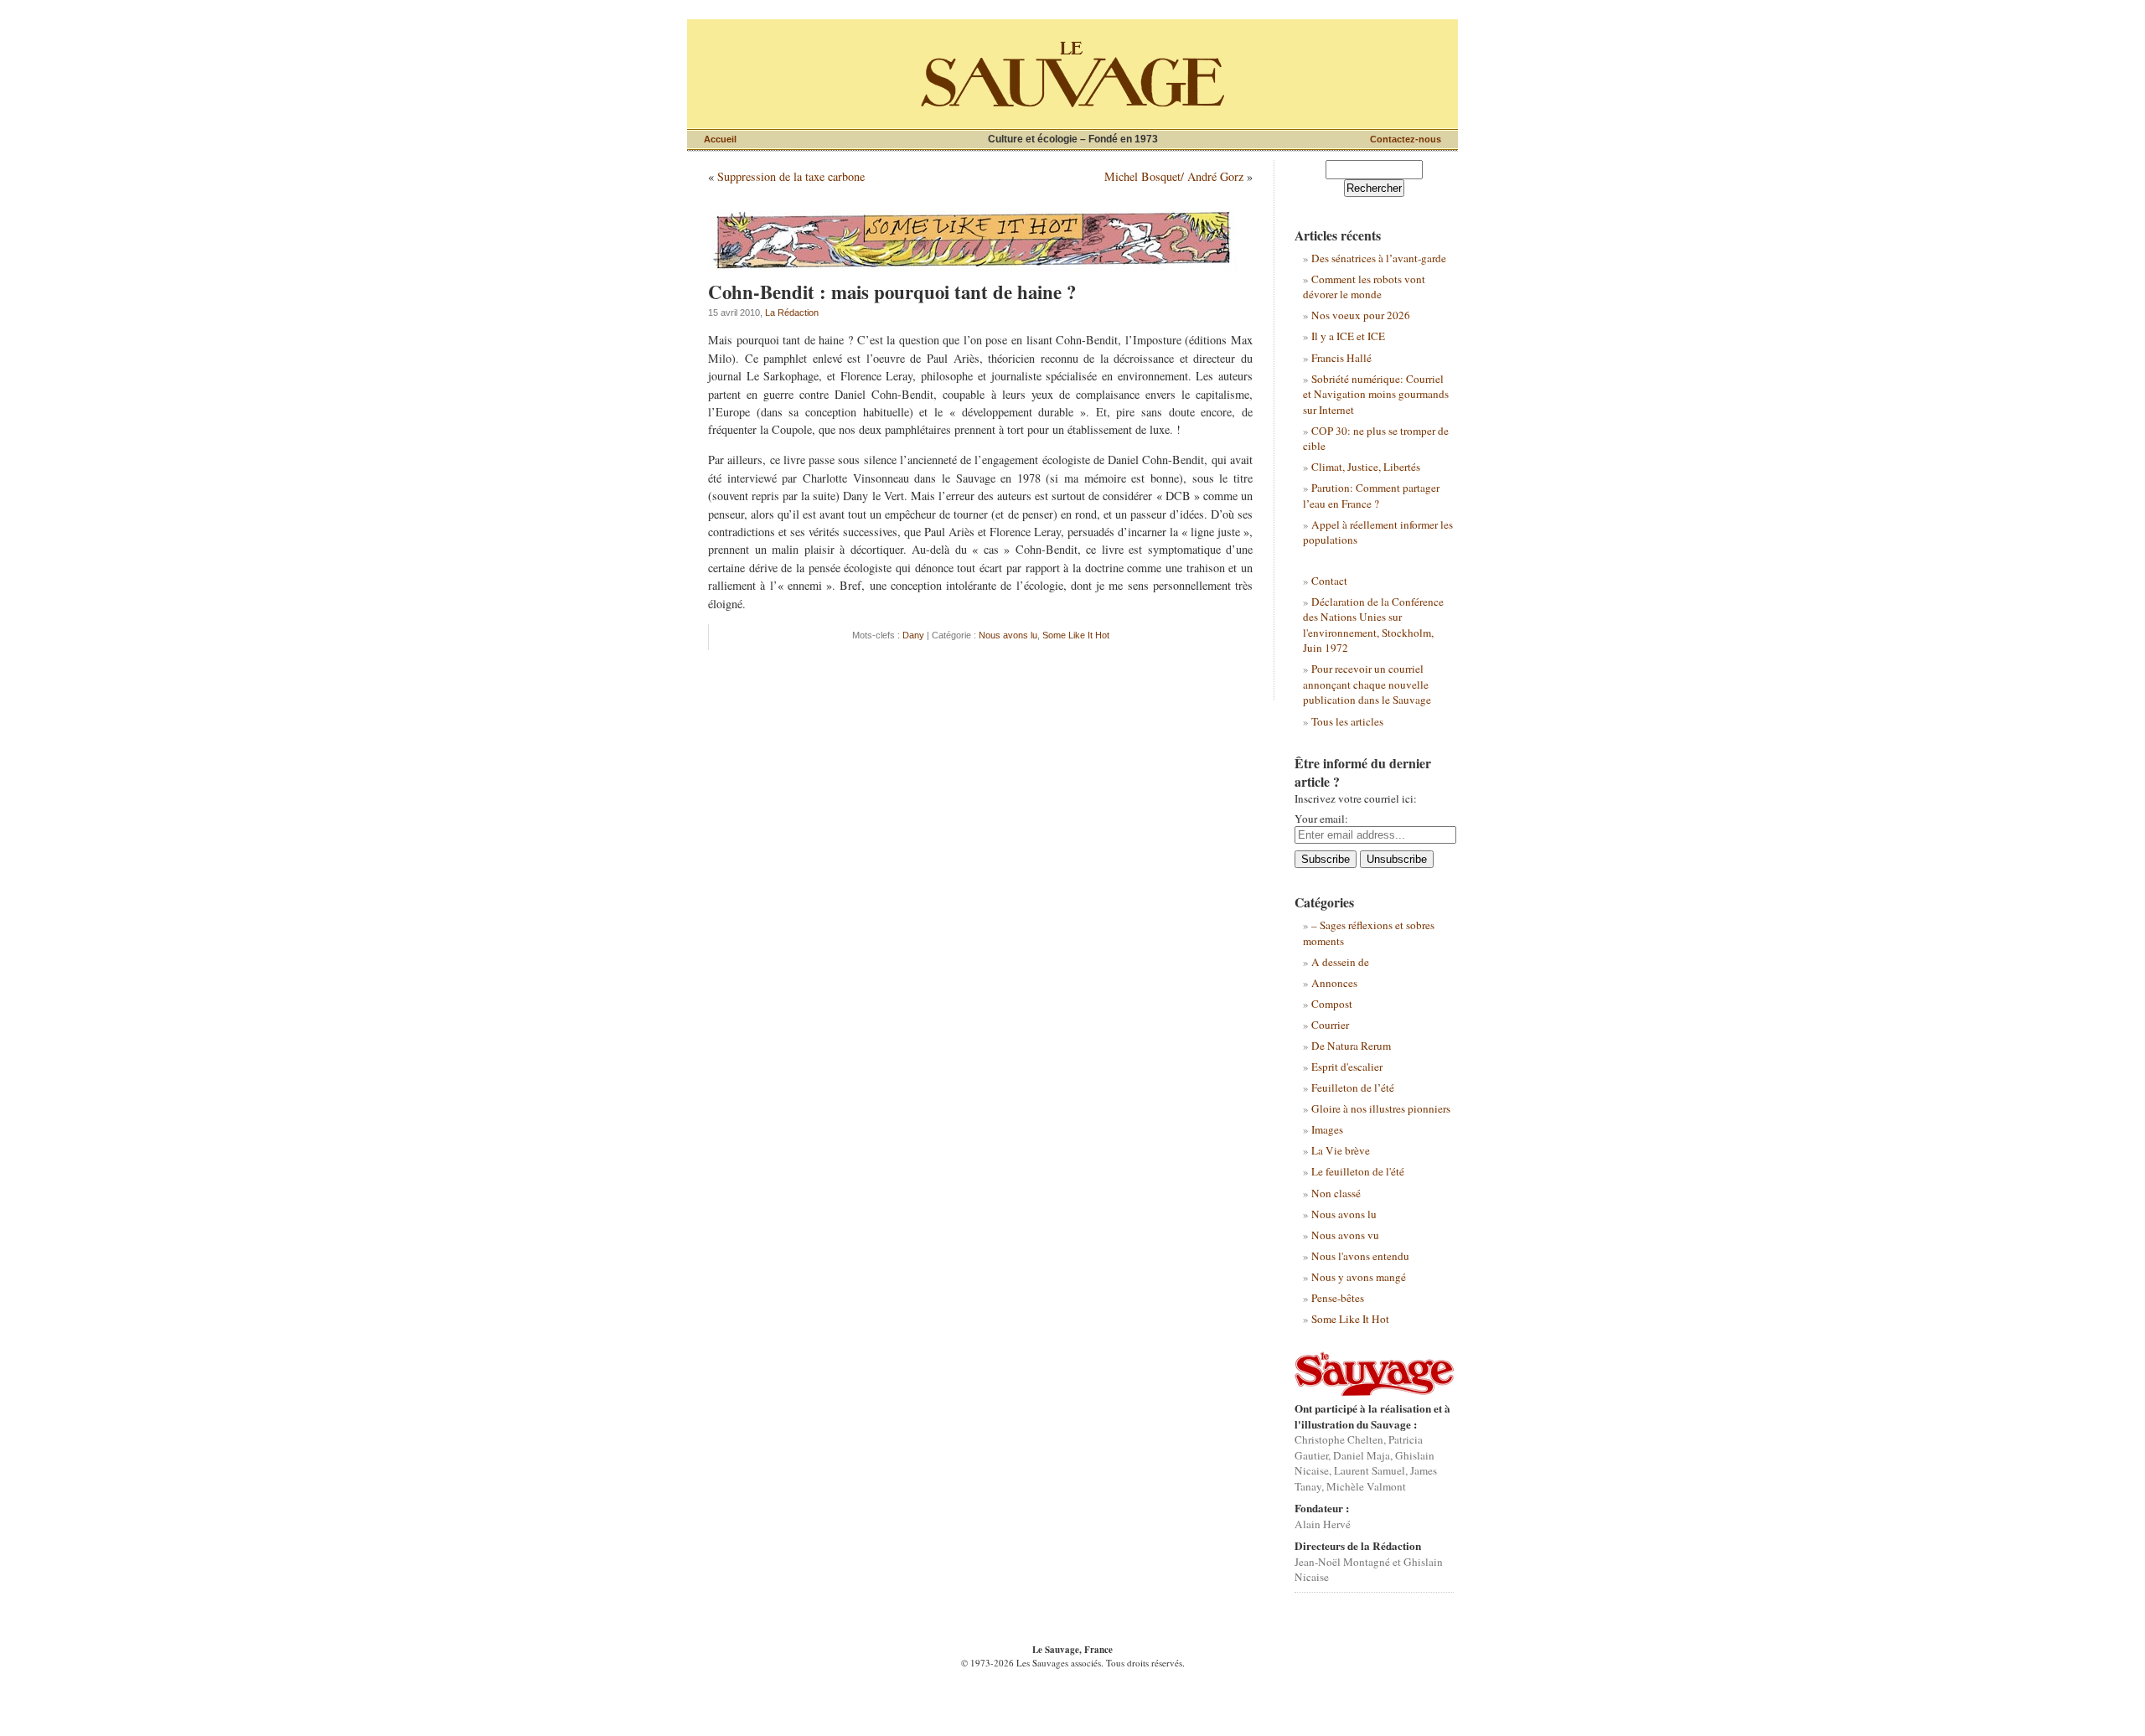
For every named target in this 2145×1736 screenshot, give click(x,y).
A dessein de (1340, 962)
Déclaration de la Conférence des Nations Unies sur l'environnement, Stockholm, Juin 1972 (1373, 625)
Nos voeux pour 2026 (1361, 315)
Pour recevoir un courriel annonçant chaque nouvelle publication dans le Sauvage (1367, 684)
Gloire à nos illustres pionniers (1381, 1108)
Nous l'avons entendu (1360, 1256)
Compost (1332, 1004)
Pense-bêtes (1338, 1298)
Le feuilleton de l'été (1358, 1171)
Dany (913, 635)
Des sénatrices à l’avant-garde (1379, 258)
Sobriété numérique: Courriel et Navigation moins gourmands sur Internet (1376, 394)
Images (1327, 1129)
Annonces (1334, 983)
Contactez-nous (1406, 139)
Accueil (720, 139)
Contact (1329, 581)
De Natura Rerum (1351, 1046)
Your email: (1321, 819)
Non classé (1336, 1193)
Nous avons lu (1008, 635)
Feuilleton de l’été (1353, 1088)
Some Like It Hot (1076, 635)
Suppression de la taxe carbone (791, 176)
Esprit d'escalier (1347, 1067)
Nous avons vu (1345, 1235)
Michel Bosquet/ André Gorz (1174, 176)
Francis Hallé (1341, 358)
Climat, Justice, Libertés (1366, 467)
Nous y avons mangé (1359, 1277)
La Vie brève (1341, 1150)
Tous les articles (1347, 721)
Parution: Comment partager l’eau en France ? (1371, 495)
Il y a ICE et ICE (1348, 336)
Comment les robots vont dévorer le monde (1364, 287)
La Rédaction (792, 313)
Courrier (1330, 1025)
